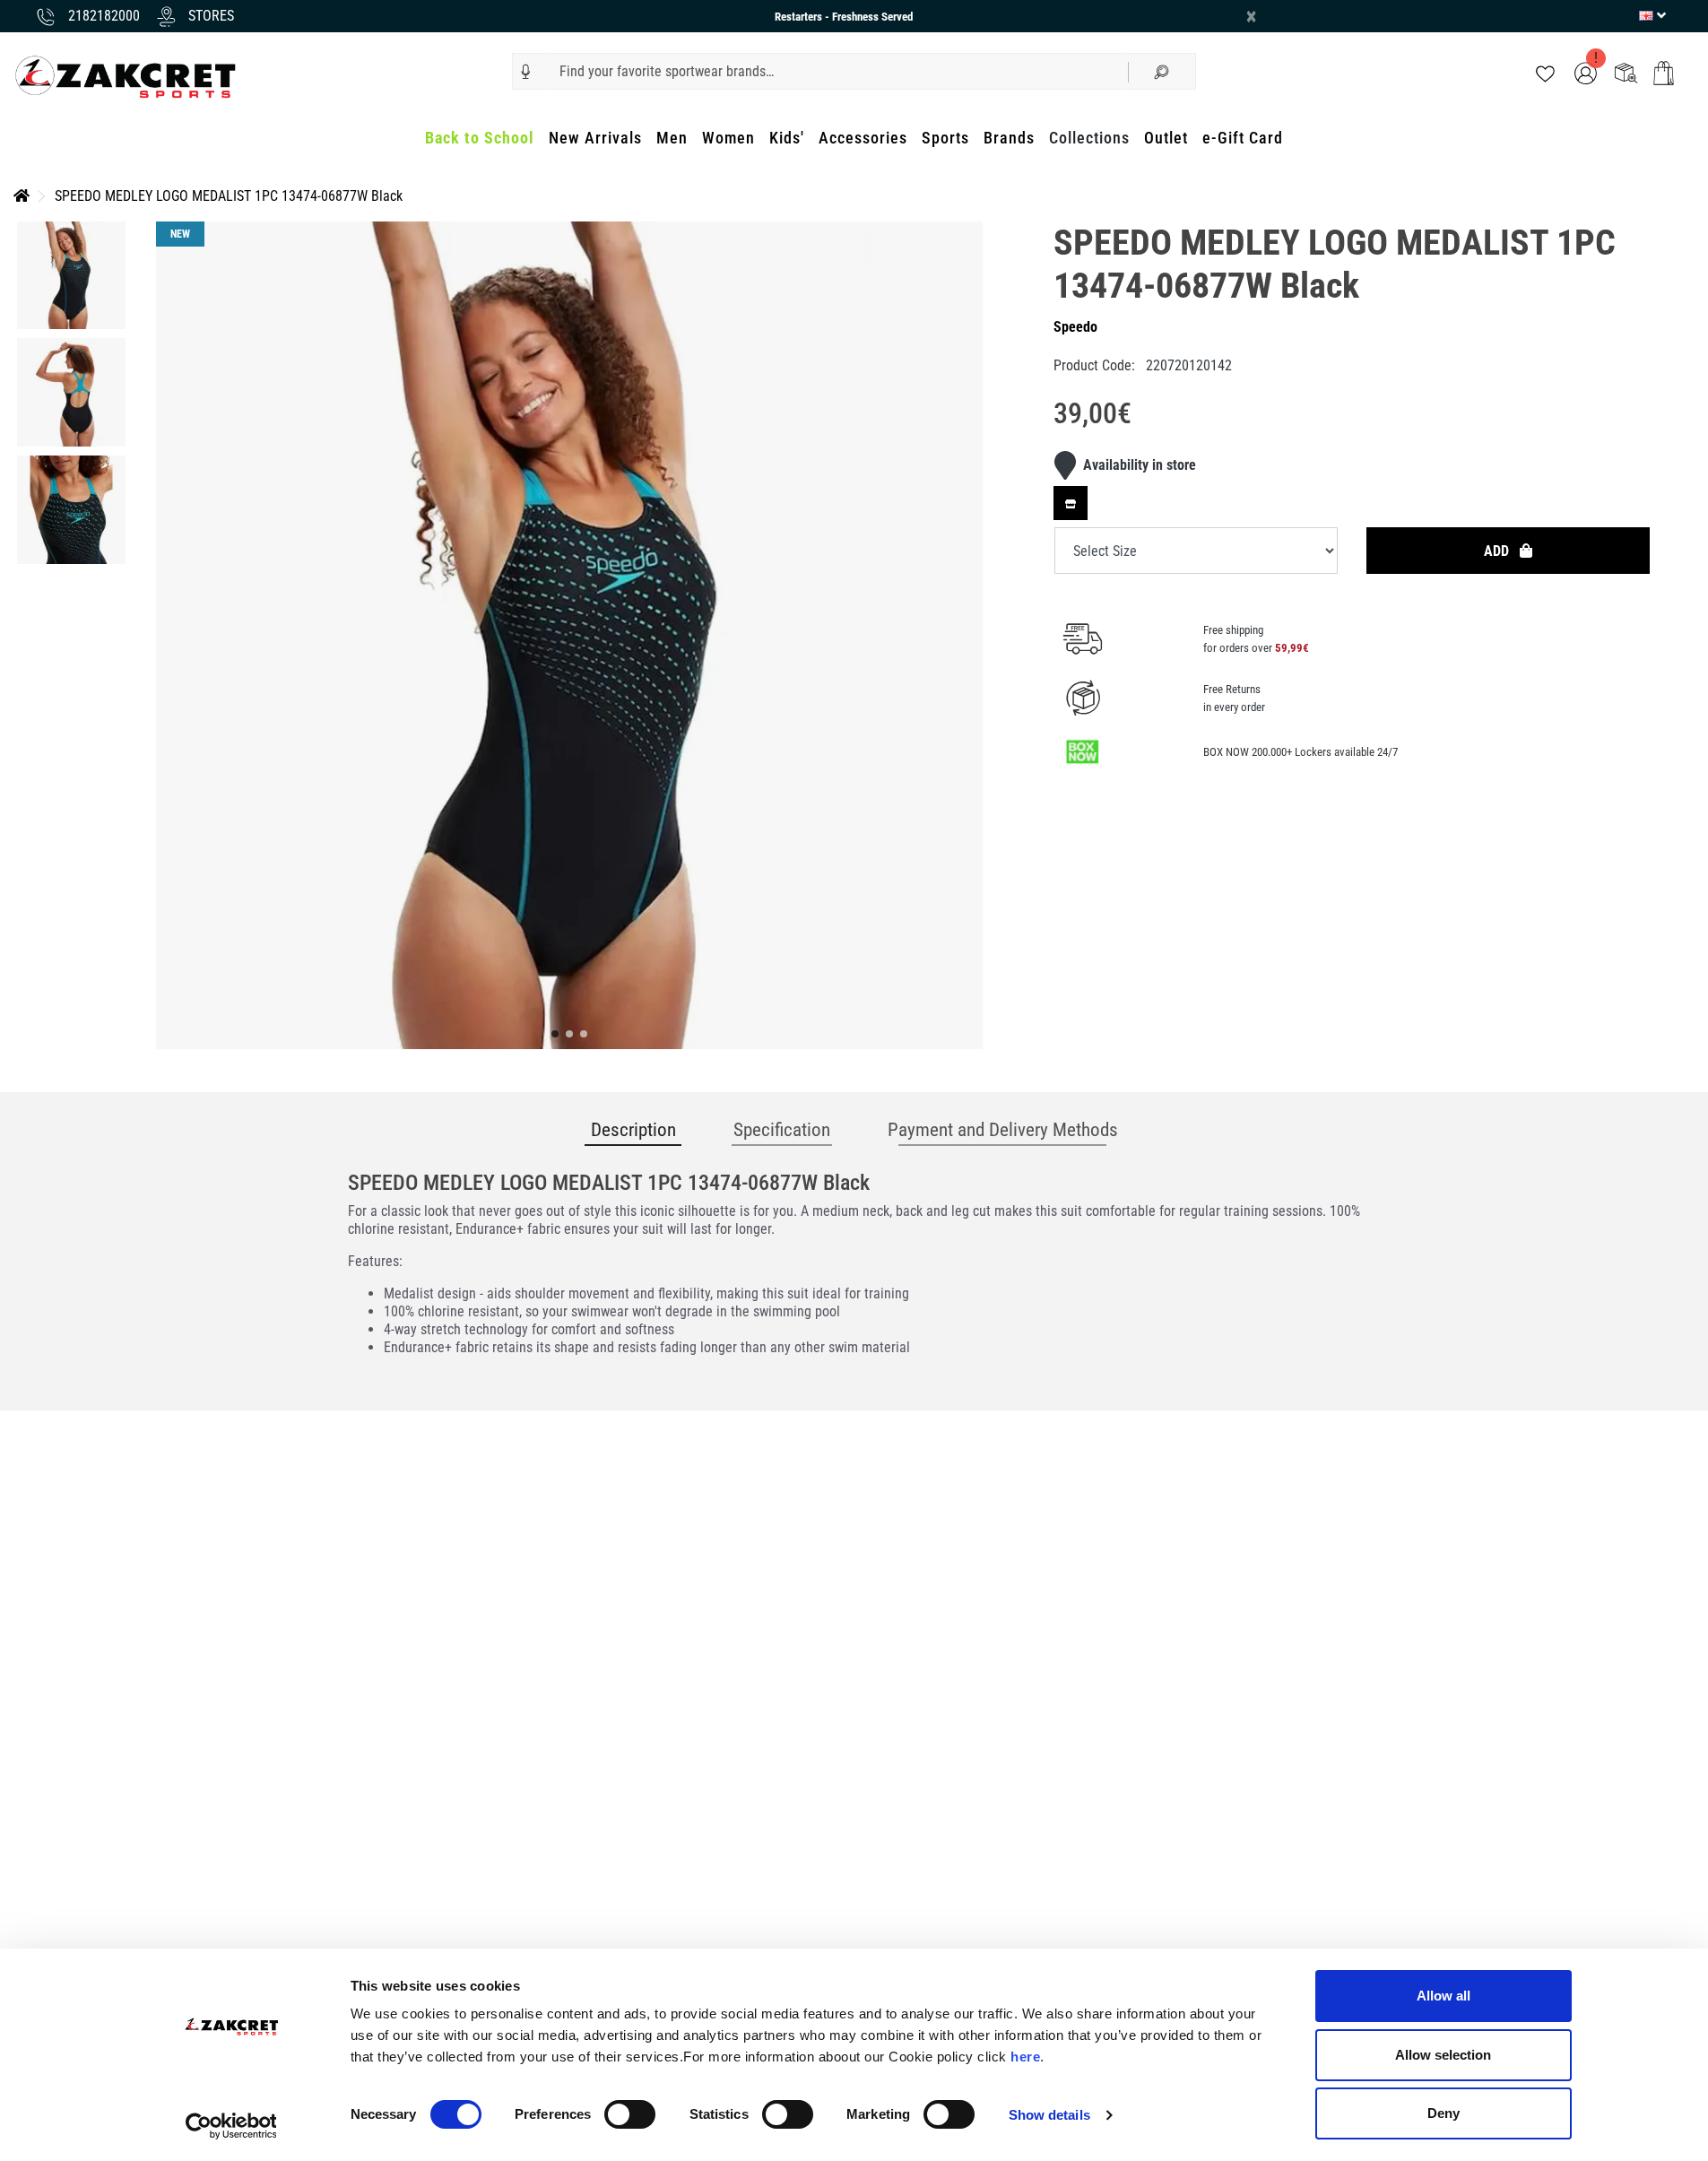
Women (728, 138)
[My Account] (1586, 72)
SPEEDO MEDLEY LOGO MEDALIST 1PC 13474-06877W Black (229, 196)
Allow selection (1443, 2055)
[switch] (630, 2114)
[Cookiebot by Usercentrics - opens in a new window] (231, 2126)
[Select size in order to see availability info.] (1071, 503)
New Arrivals (595, 138)
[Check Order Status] (1626, 72)
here (1025, 2057)
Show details (1049, 2115)
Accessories (863, 138)
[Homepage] (22, 196)
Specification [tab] (782, 1130)
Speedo (1075, 327)
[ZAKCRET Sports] (126, 76)
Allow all (1444, 1996)
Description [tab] (633, 1130)
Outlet (1166, 138)
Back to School (480, 138)
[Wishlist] (1545, 72)
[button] (526, 72)
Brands (1009, 138)
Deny (1444, 2113)
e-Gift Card (1243, 138)
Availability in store (1140, 465)
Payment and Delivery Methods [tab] (1003, 1130)
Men (672, 138)
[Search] (1162, 71)
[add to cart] (1664, 73)
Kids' (787, 138)
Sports (945, 138)
